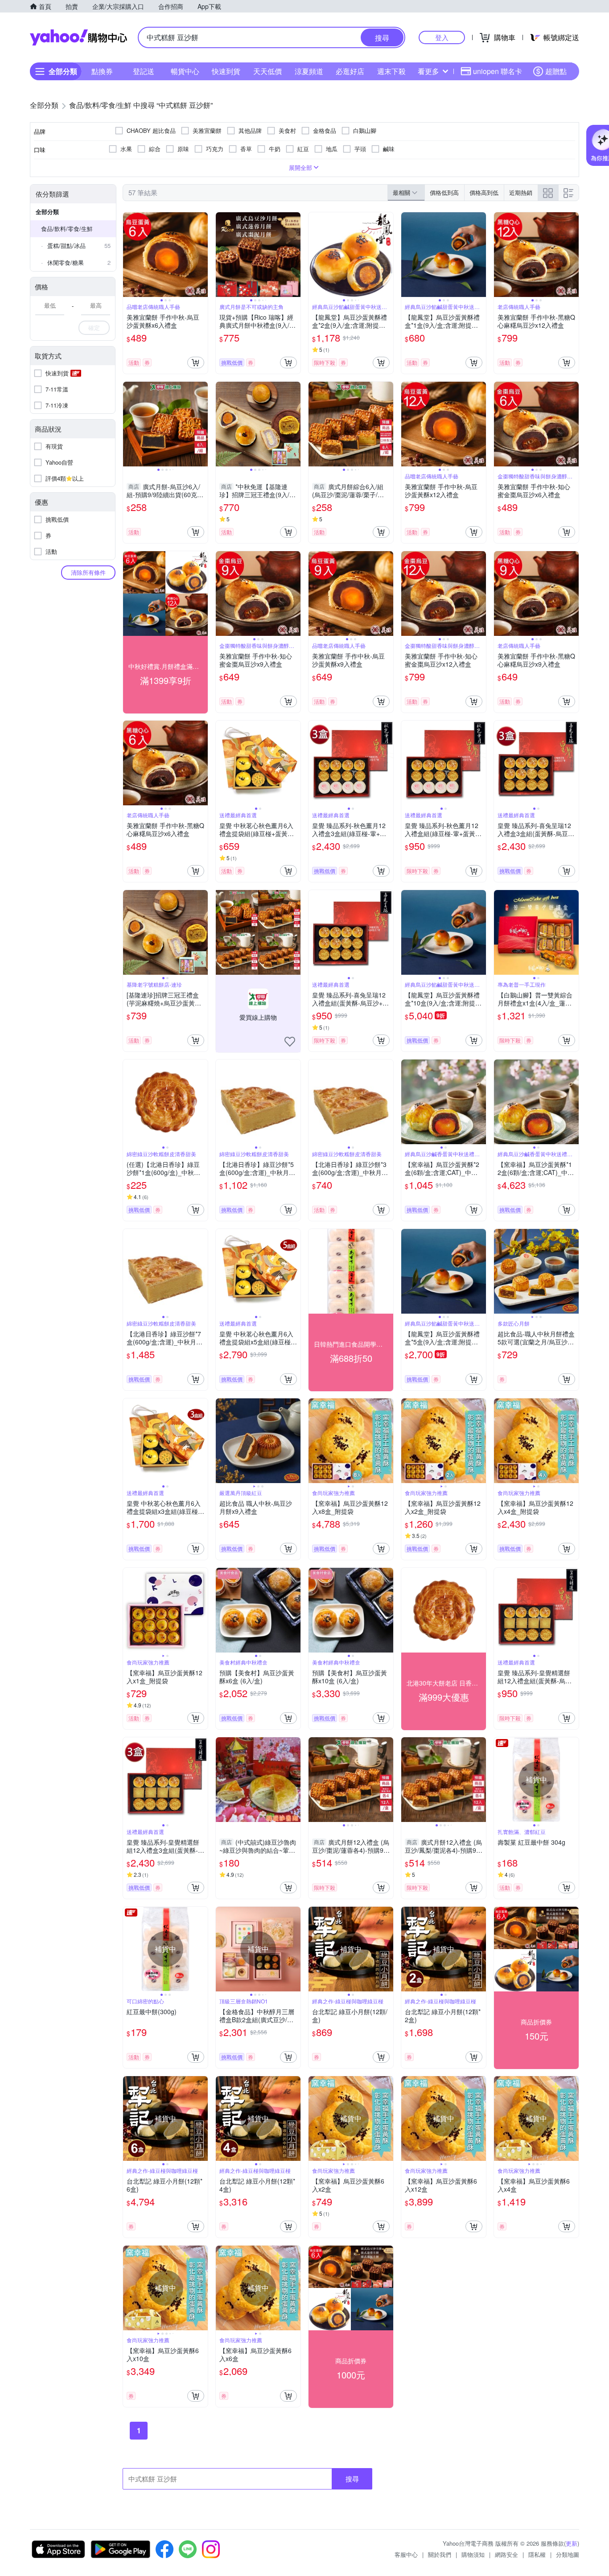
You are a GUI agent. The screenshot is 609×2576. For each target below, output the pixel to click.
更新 (572, 2543)
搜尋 (352, 2479)
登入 (442, 37)
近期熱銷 (521, 192)
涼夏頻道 (309, 71)
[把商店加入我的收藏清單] (290, 1042)
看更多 (428, 71)
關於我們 (440, 2554)
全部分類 (47, 212)
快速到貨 (226, 71)
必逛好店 (350, 71)
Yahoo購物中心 (78, 37)
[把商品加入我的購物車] (196, 363)
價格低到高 (444, 192)
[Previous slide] (129, 255)
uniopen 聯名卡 (498, 71)
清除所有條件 (88, 572)
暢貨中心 (185, 71)
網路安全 (506, 2554)
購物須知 (473, 2554)
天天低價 (267, 71)
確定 (94, 328)
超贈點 (556, 71)
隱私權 (537, 2554)
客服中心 (406, 2554)
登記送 (144, 71)
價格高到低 (484, 192)
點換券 (102, 71)
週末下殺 (391, 71)
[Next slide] (202, 255)
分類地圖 (568, 2554)
